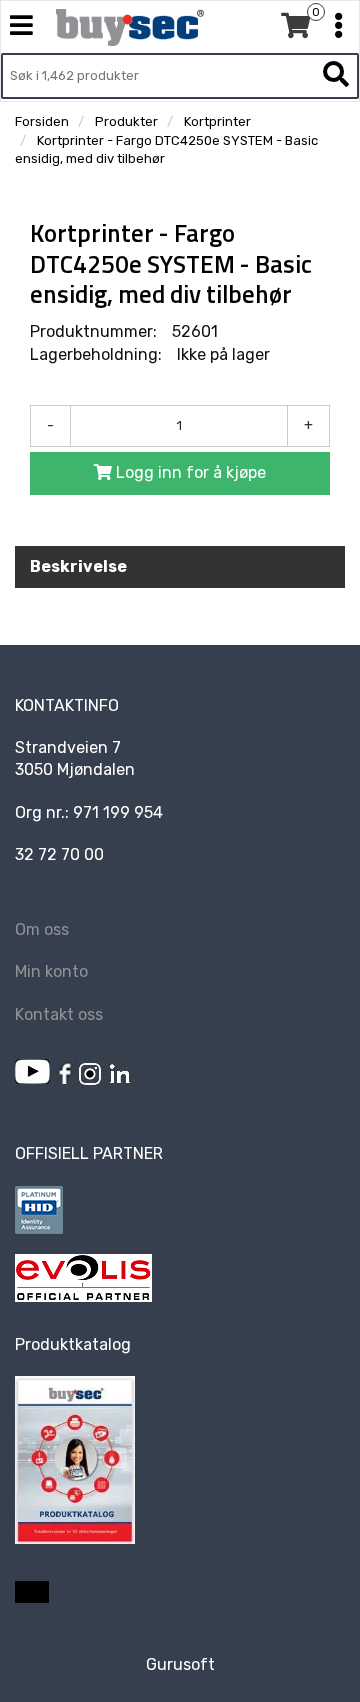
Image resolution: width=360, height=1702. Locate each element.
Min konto (51, 971)
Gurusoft (180, 1664)
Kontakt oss (59, 1014)
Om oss (42, 929)
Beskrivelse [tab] (78, 566)
